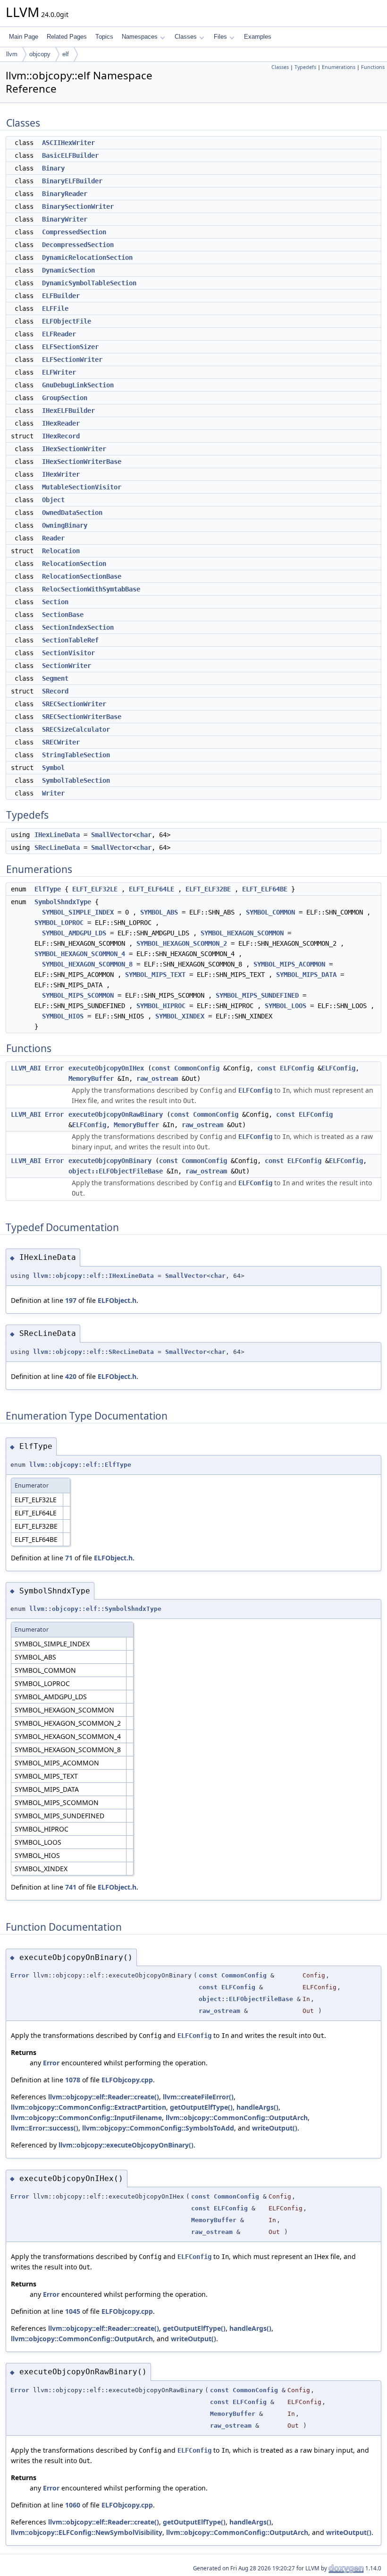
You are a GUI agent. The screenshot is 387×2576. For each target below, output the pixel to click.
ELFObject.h (117, 1300)
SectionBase (63, 615)
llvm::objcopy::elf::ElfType (80, 1465)
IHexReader (61, 423)
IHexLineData (57, 835)
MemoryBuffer (91, 1078)
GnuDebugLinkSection (78, 385)
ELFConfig (297, 1068)
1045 (73, 2311)
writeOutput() (275, 2128)
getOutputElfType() (201, 2107)
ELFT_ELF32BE (208, 889)
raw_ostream (157, 1078)
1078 (73, 2080)
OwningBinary (65, 525)
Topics (104, 37)
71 (69, 1558)
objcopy (40, 54)
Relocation (61, 551)
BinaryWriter (65, 219)
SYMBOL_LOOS (286, 1006)
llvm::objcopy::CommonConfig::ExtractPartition (88, 2107)
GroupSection (65, 398)
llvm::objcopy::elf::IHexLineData (93, 1276)
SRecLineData (57, 847)
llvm (12, 54)
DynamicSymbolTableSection (89, 283)
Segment (55, 678)
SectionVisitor (68, 653)
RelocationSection (74, 564)
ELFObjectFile (67, 321)
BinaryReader (65, 194)
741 (71, 1887)
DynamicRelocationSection (87, 257)
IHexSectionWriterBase (82, 462)
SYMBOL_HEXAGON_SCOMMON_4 (80, 954)
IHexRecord (61, 436)
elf (66, 54)
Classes (186, 37)
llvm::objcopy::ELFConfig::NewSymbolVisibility (87, 2532)
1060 (73, 2505)
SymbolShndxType (63, 902)
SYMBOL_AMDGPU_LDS (74, 933)
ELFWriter (59, 372)
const (161, 1068)
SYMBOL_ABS (159, 912)
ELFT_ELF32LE (95, 889)
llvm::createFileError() (198, 2097)
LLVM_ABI (26, 1068)
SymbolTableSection (76, 780)
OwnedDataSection (72, 513)
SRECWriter (61, 742)
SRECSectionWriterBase (82, 717)
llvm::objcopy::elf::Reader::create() (104, 2097)
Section (55, 602)
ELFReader (59, 334)
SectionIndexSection (78, 627)
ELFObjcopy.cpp (127, 2080)
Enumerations (339, 67)
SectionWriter (67, 666)
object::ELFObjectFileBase (116, 1171)
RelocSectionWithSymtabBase (91, 589)
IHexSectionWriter (74, 449)
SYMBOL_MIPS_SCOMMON (78, 995)
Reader (53, 538)
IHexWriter (61, 474)
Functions (373, 67)
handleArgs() (257, 2107)
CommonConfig (197, 1068)
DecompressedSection (78, 245)
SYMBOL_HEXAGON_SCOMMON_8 (87, 964)
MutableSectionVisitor (82, 487)
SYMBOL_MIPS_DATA (306, 975)
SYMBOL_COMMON (270, 912)
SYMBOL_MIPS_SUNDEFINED (257, 995)
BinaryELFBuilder (72, 181)
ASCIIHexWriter (68, 143)
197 (71, 1300)
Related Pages (67, 37)
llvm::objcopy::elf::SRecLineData (93, 1352)
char (144, 835)
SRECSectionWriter (74, 704)
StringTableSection (76, 755)
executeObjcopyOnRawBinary (116, 1114)
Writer (53, 793)
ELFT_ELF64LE (151, 889)
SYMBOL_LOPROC (59, 923)
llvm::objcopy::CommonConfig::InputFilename (86, 2118)
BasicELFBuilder (70, 155)
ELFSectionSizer (70, 347)
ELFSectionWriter (72, 359)
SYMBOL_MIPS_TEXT (155, 975)
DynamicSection (68, 270)
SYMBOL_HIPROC (161, 1006)
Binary (53, 168)
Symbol (53, 768)
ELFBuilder (61, 296)
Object (53, 500)
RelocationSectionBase (82, 576)
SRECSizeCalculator (76, 729)
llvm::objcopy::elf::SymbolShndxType (95, 1609)
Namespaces (140, 37)
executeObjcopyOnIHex (106, 1068)
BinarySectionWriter (78, 206)
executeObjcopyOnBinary (110, 1161)
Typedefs (305, 67)
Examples (258, 37)
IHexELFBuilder (68, 411)
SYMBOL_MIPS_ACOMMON (289, 964)
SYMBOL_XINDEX (180, 1016)
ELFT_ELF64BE (265, 889)
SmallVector (112, 835)
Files (220, 37)
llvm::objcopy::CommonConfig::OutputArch (237, 2118)
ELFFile (55, 308)
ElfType (48, 889)
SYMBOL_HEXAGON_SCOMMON (242, 933)
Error (54, 1068)
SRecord (55, 691)
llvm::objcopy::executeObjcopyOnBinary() (126, 2145)
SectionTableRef (70, 640)
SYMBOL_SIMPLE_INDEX (78, 912)
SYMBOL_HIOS (63, 1016)
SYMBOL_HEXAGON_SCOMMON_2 (182, 943)
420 (71, 1376)
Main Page (24, 37)
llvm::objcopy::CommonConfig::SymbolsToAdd (158, 2128)
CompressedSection (74, 232)
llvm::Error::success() (45, 2128)
